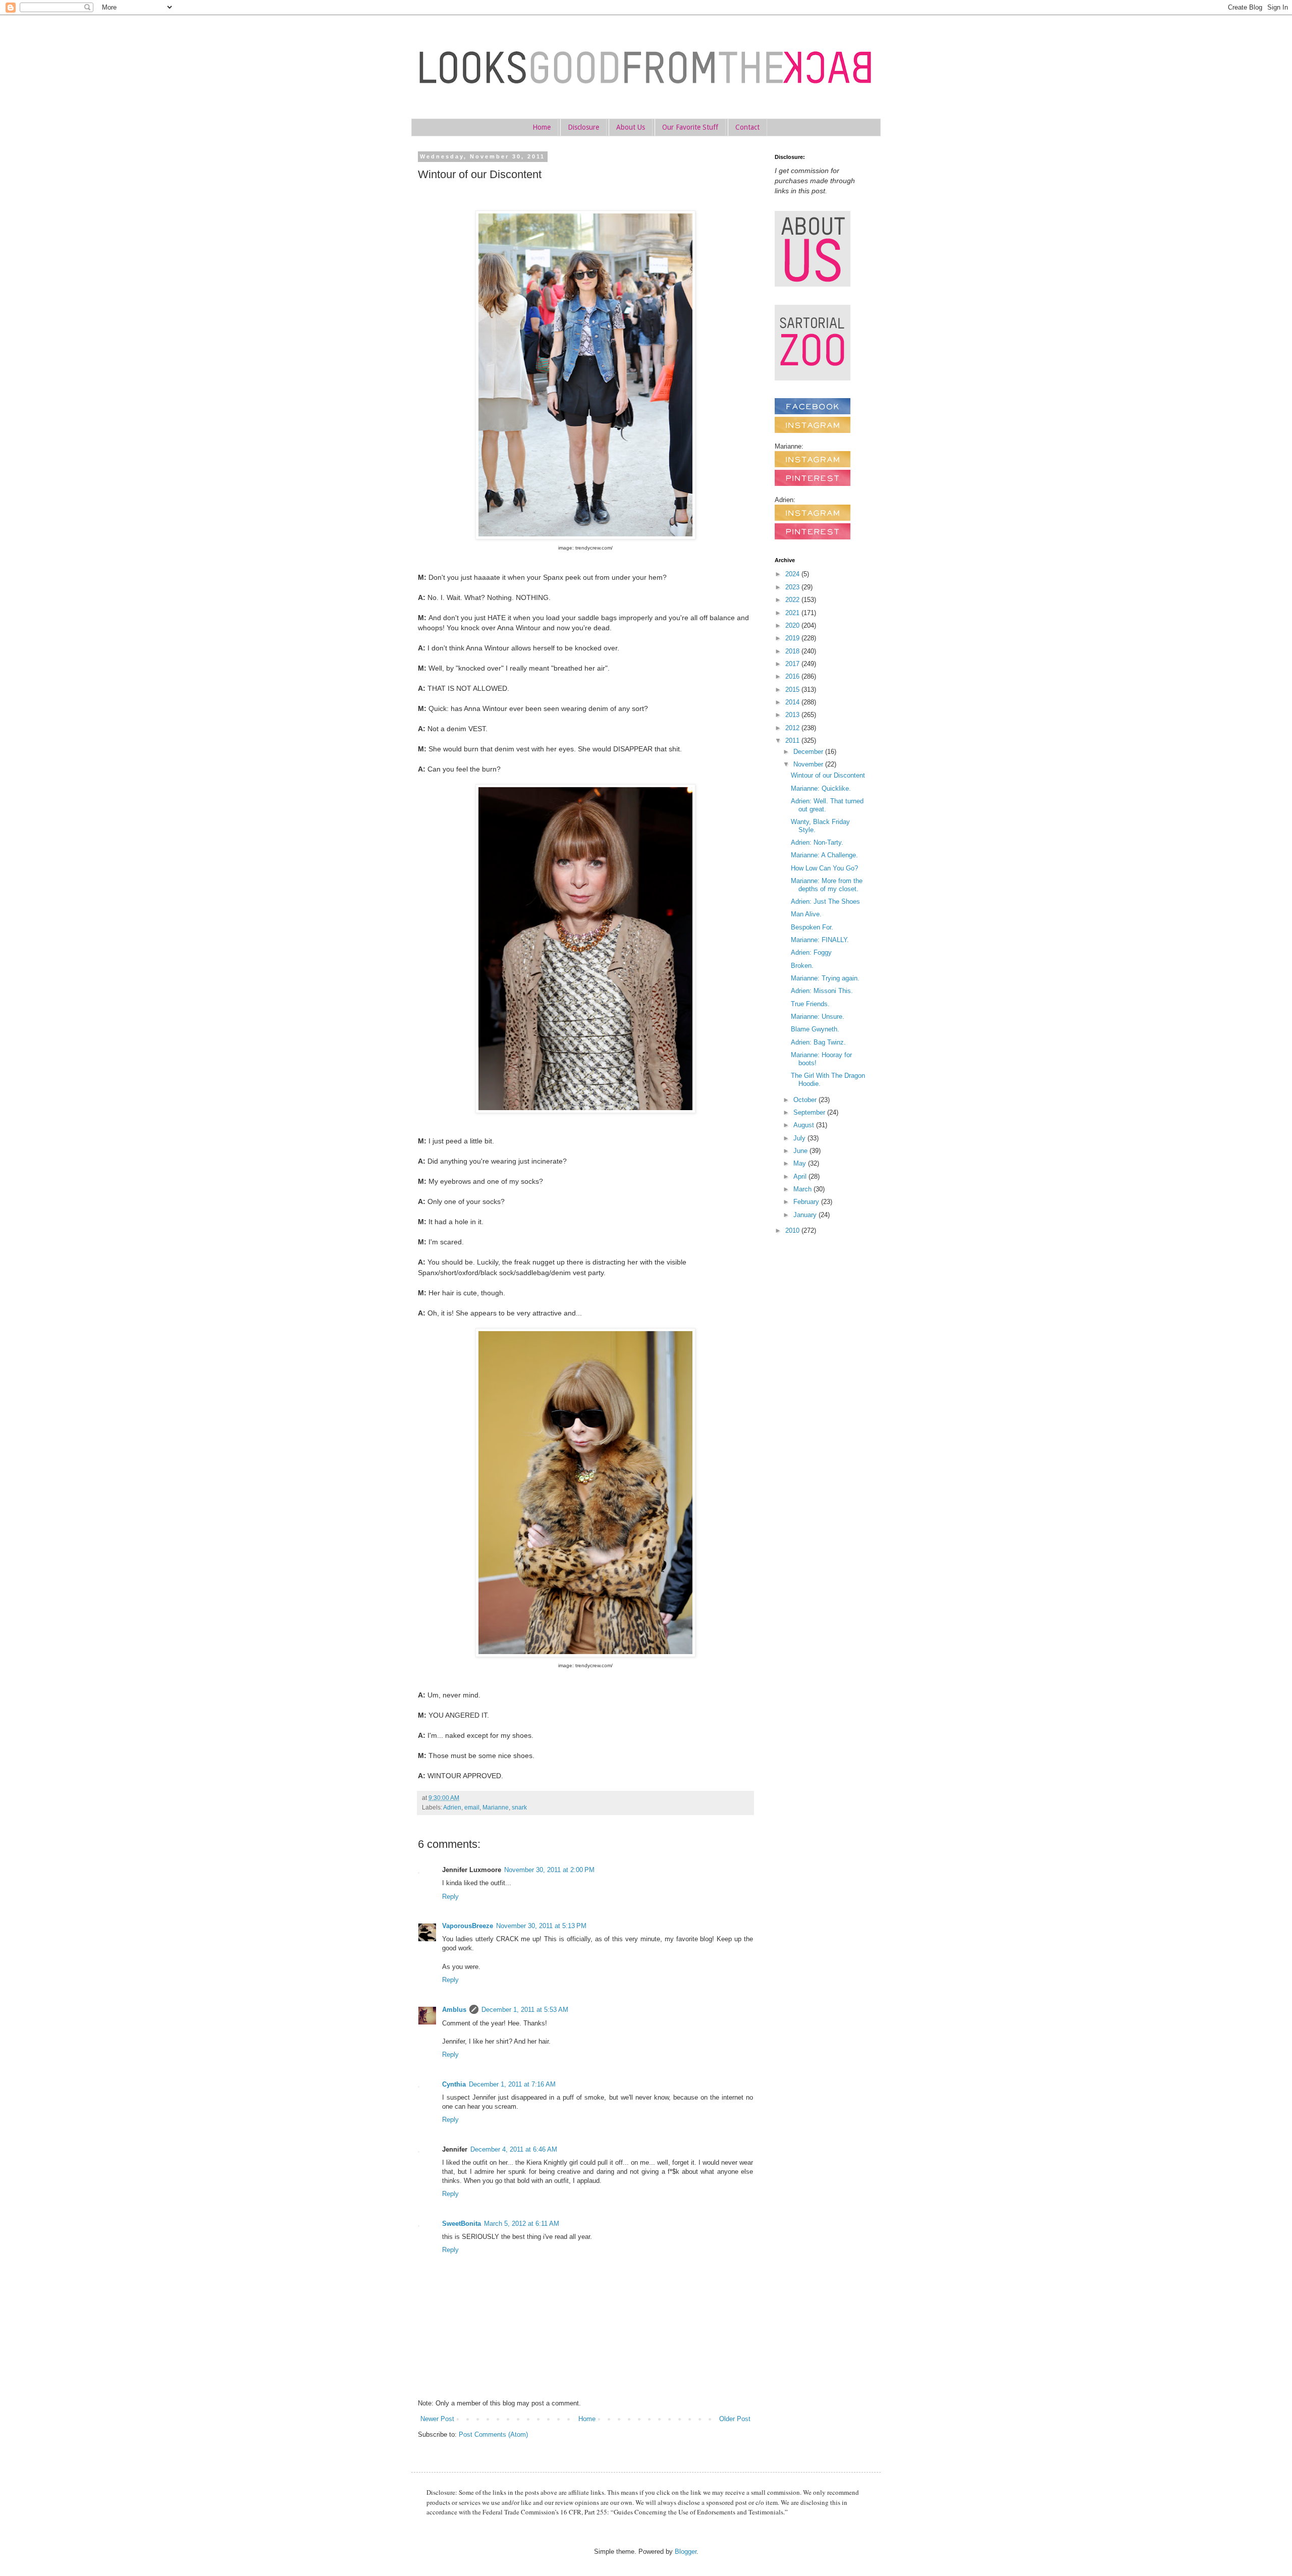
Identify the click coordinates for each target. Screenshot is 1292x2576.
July (800, 1138)
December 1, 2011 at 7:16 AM (512, 2084)
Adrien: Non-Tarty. (817, 842)
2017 (793, 664)
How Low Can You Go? (824, 868)
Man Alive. (806, 914)
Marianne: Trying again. (825, 978)
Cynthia (454, 2084)
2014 (793, 702)
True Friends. (810, 1004)
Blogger (686, 2552)
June (801, 1151)
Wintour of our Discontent (828, 775)
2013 (793, 715)
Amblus (454, 2010)
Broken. (802, 966)
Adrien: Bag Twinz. (818, 1042)
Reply (450, 1897)
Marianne (496, 1807)
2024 (793, 574)
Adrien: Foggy (811, 952)
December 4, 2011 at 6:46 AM (514, 2149)
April (801, 1176)
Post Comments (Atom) (493, 2434)
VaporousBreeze (468, 1926)
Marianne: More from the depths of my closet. (827, 885)
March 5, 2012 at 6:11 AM (522, 2224)
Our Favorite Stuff (690, 127)
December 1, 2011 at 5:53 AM (525, 2010)
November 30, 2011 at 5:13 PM (541, 1926)
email (472, 1807)
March (803, 1189)
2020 (793, 625)
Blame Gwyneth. (815, 1029)
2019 (793, 638)
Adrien (452, 1807)
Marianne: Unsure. (818, 1017)
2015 (793, 690)
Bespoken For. (812, 927)
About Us (631, 127)
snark (519, 1807)
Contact (747, 127)
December (809, 752)
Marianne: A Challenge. (824, 855)
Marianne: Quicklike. (821, 788)
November (809, 764)
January (806, 1215)
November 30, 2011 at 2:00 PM (549, 1870)
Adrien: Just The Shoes (825, 901)
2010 (793, 1230)
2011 (793, 741)
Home (542, 127)
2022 (793, 600)
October (806, 1100)
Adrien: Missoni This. (822, 991)
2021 (793, 613)
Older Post (735, 2419)
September (810, 1112)
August (805, 1125)
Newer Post (437, 2419)
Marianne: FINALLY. (820, 940)
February (807, 1202)
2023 (793, 587)
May (801, 1163)
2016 (793, 676)
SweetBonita (462, 2224)
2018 (793, 651)
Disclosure (583, 127)
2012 (793, 728)
